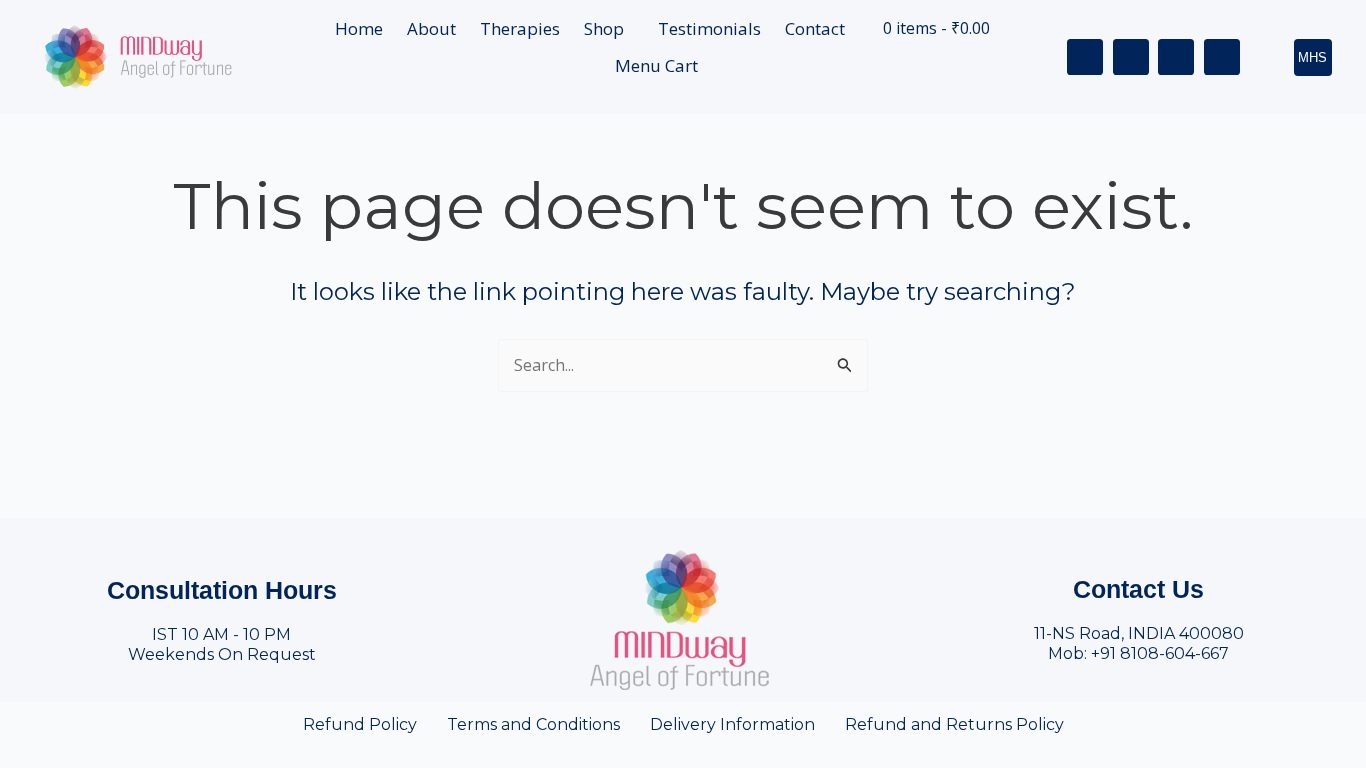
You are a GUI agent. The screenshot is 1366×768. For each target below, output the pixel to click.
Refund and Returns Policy (954, 724)
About (431, 28)
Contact (815, 28)
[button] (609, 28)
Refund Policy (360, 724)
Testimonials (709, 28)
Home (359, 28)
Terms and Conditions (533, 724)
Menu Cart (656, 65)
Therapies (520, 28)
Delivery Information (732, 724)
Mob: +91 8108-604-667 (1138, 653)
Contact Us (1138, 589)
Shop (604, 28)
